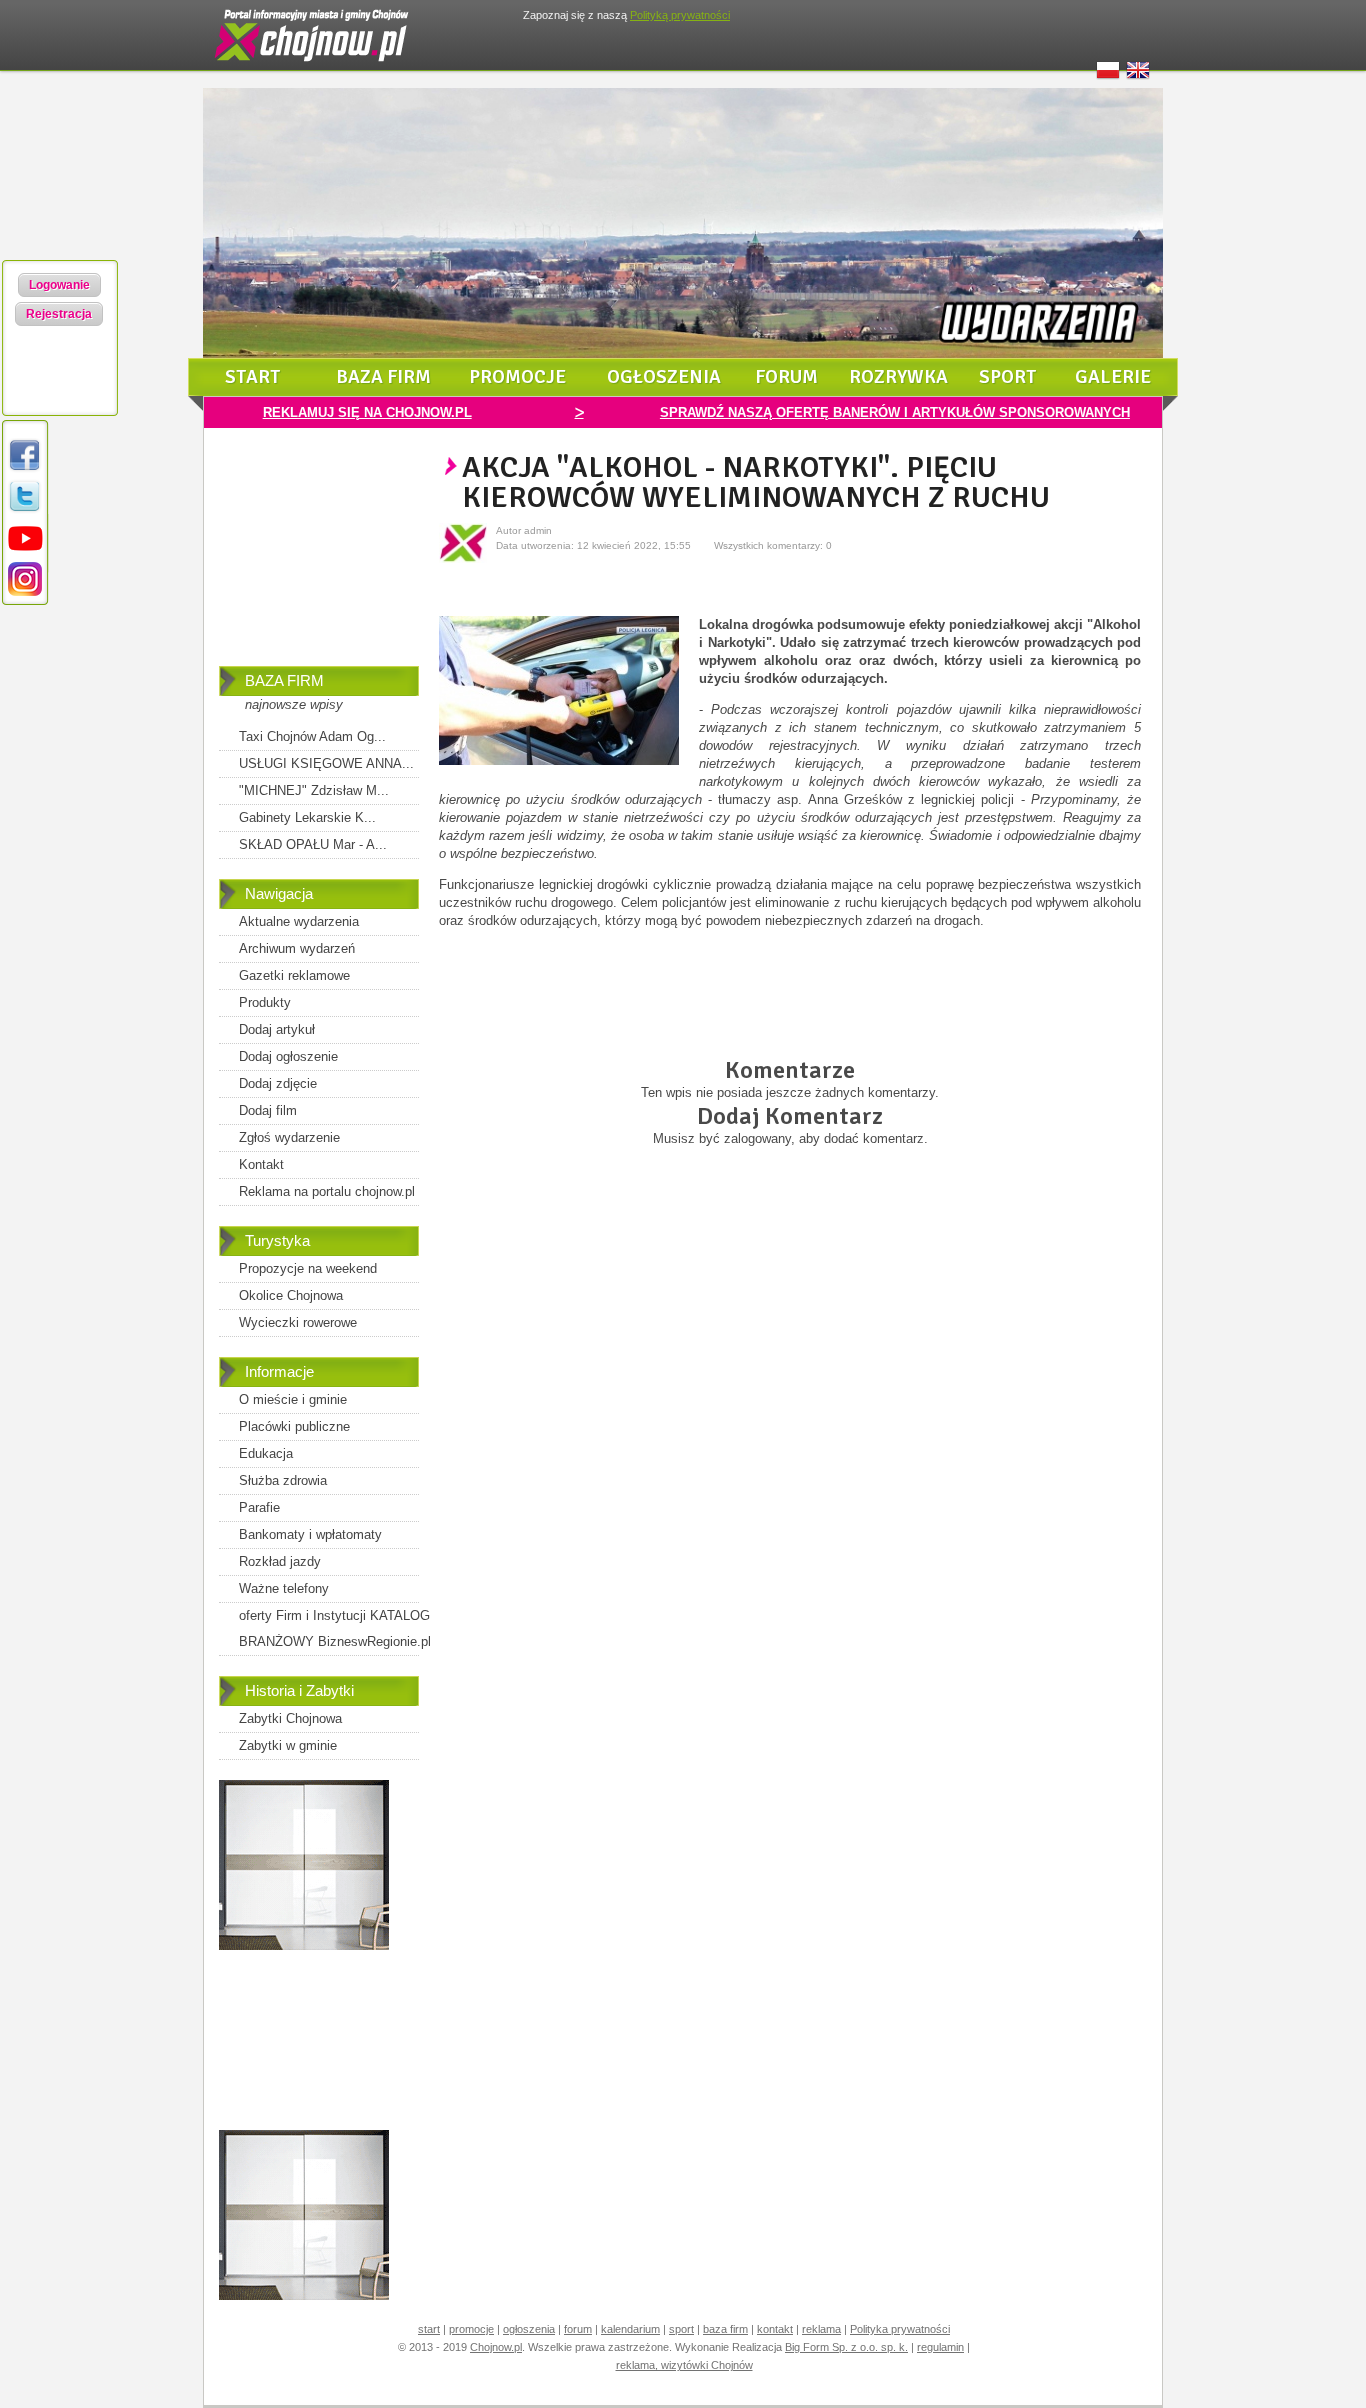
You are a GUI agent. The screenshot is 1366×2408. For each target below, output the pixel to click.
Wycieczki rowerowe (298, 1322)
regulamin (940, 2347)
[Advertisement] (319, 561)
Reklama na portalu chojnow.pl (327, 1191)
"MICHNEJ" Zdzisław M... (314, 790)
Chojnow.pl (496, 2347)
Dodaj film (268, 1110)
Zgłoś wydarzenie (289, 1137)
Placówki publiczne (294, 1426)
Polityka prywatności (900, 2329)
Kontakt (261, 1164)
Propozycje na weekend (308, 1268)
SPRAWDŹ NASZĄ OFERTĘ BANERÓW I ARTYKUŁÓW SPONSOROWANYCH (895, 412)
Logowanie (59, 285)
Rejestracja (59, 314)
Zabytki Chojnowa (290, 1718)
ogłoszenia (664, 377)
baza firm (383, 377)
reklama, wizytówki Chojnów (684, 2365)
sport (1008, 377)
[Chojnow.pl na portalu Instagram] (25, 592)
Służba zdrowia (283, 1480)
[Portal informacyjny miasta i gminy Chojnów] (313, 66)
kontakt (775, 2329)
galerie (1113, 377)
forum (786, 377)
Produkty (265, 1002)
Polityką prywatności (680, 15)
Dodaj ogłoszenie (288, 1056)
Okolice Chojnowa (291, 1295)
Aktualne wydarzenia (299, 921)
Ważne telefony (284, 1588)
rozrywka (898, 377)
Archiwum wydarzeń (297, 948)
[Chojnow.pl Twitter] (25, 510)
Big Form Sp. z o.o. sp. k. (846, 2347)
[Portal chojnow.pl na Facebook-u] (25, 469)
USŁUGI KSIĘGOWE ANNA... (326, 763)
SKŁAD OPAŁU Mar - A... (313, 844)
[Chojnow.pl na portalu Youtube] (25, 551)
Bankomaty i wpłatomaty (310, 1534)
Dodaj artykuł (277, 1029)
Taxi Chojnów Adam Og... (312, 736)
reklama (821, 2329)
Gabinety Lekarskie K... (307, 817)
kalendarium (630, 2329)
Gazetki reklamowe (294, 975)
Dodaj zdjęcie (278, 1083)
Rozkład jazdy (280, 1561)
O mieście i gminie (293, 1399)
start (253, 377)
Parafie (259, 1507)
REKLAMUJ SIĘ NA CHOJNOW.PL (367, 412)
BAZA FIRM (284, 680)
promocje (517, 377)
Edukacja (266, 1453)
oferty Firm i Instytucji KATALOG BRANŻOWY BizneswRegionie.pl (335, 1628)
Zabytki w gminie (288, 1745)
